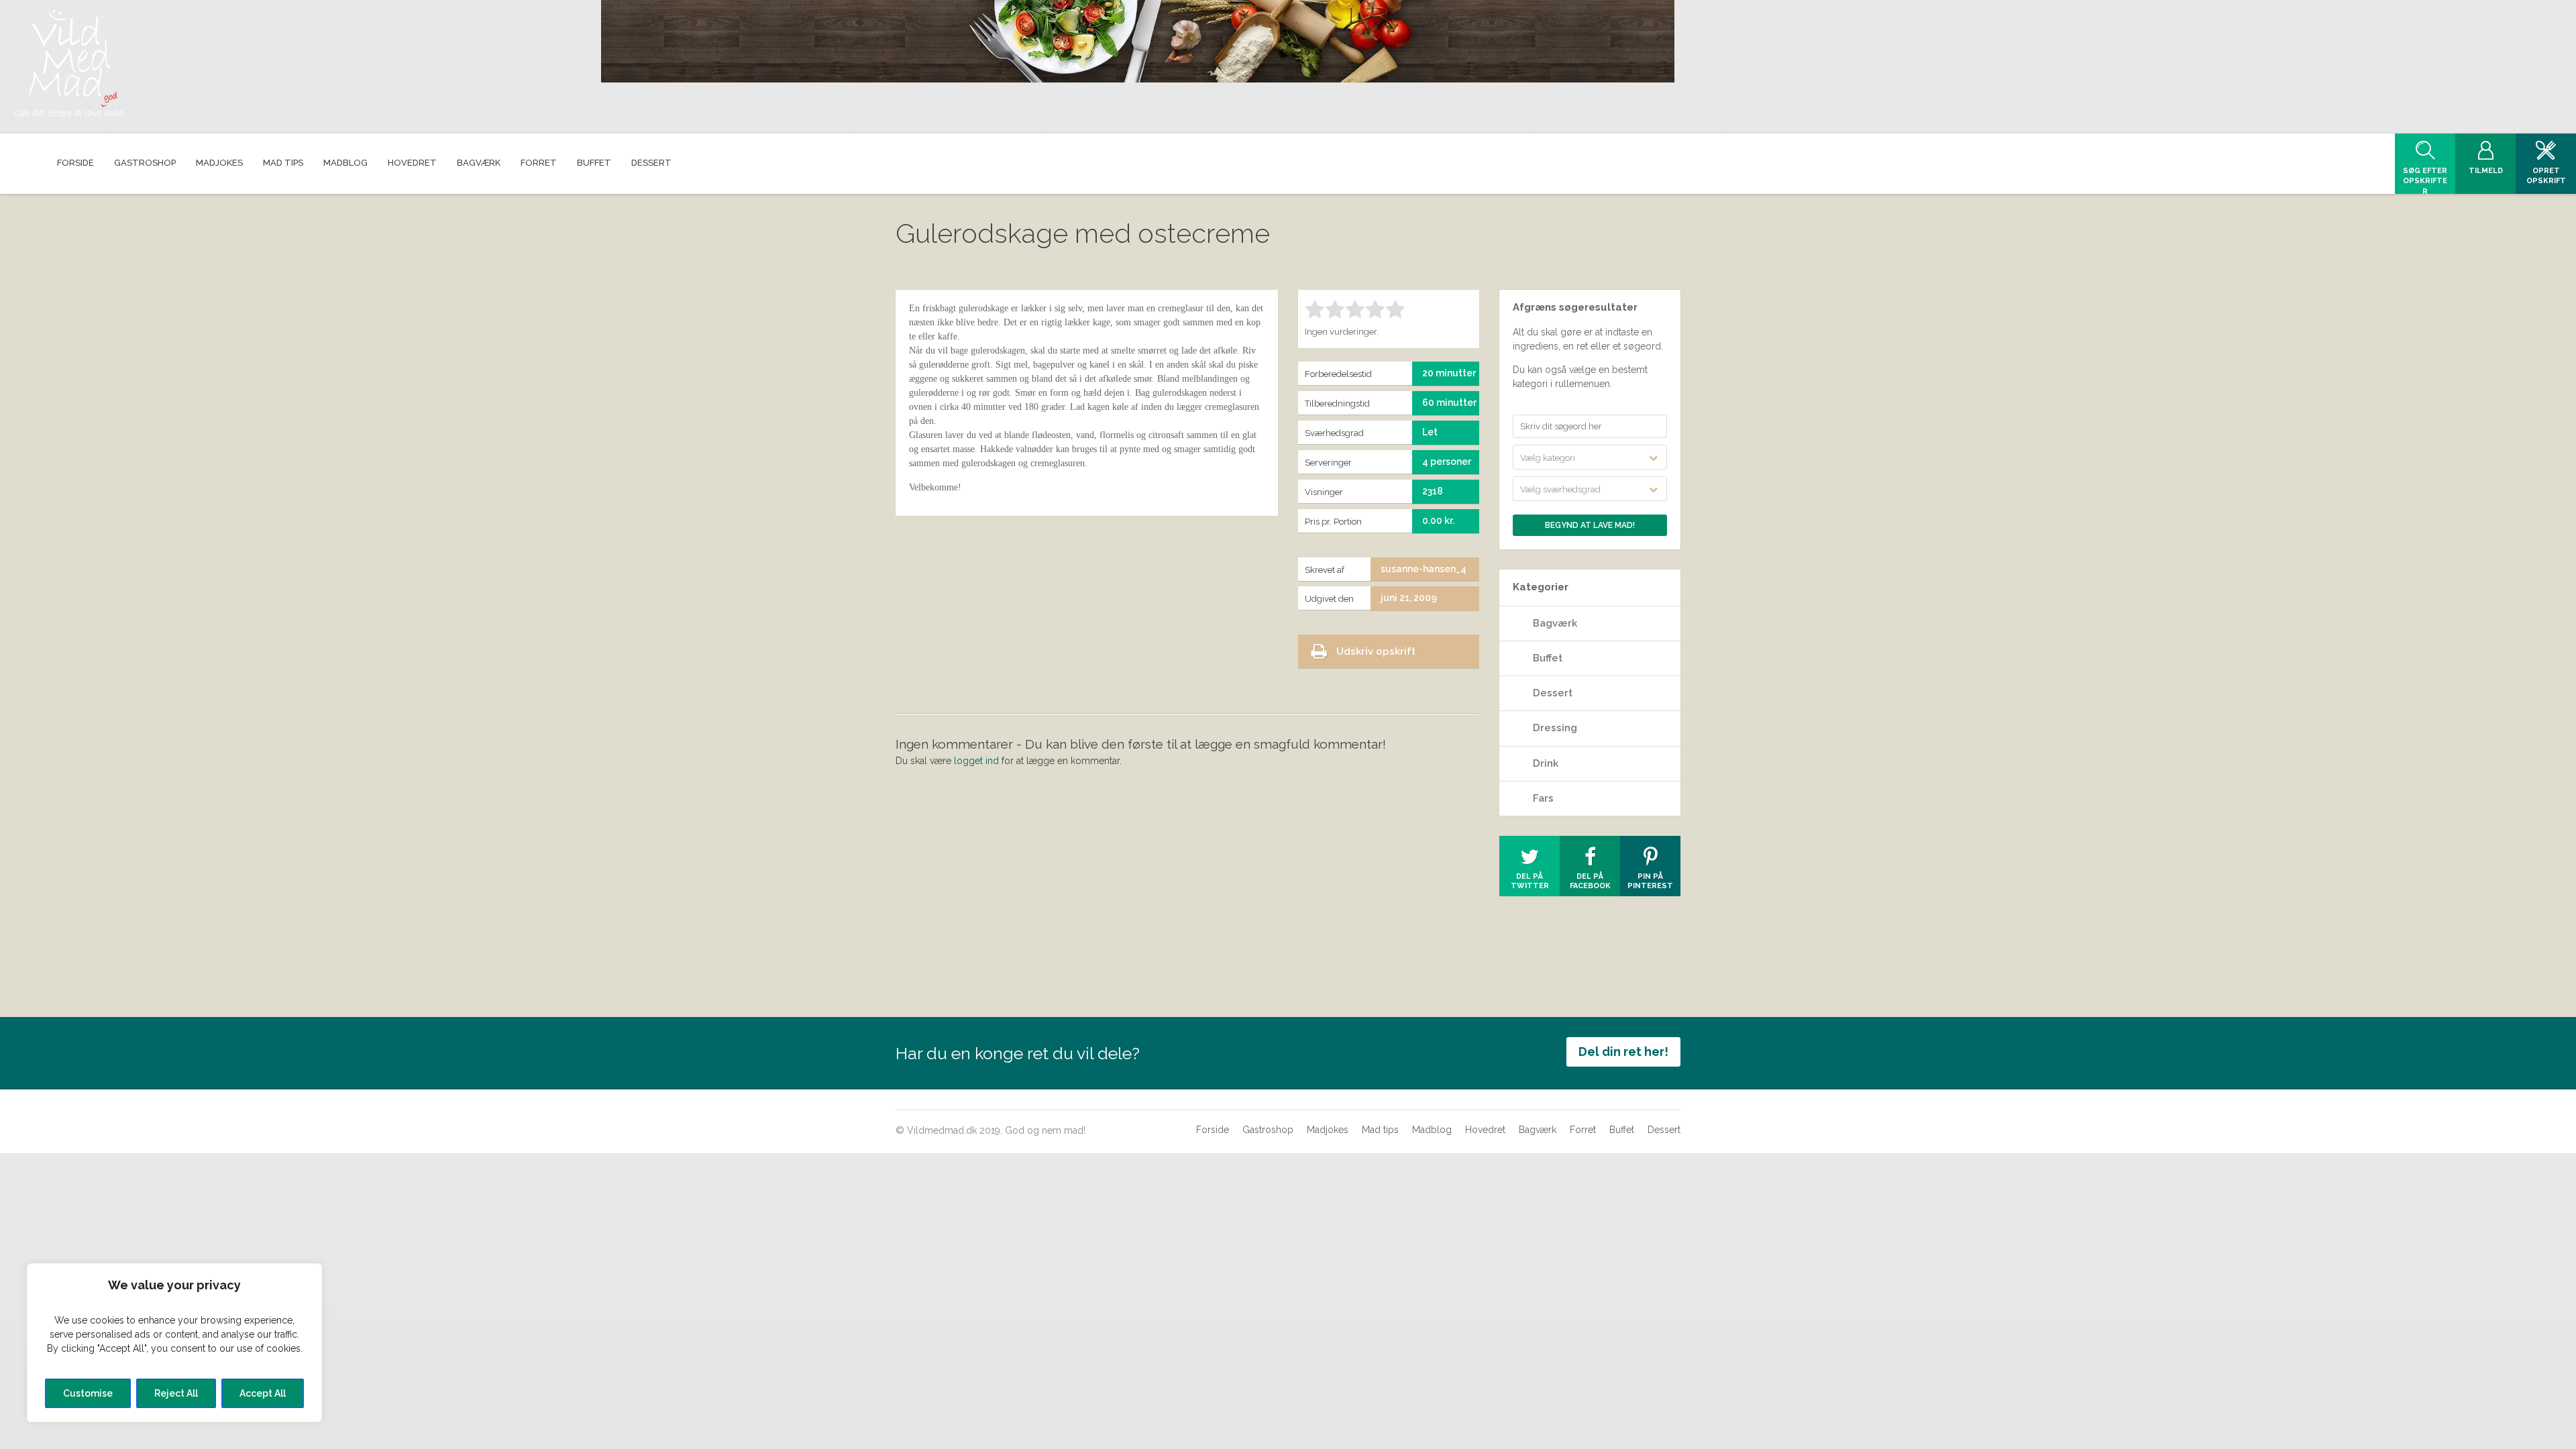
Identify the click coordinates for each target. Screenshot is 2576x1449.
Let (1430, 432)
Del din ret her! (1623, 1052)
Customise (88, 1393)
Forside (1213, 1130)
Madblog (1432, 1130)
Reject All (176, 1393)
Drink (1546, 763)
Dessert (1553, 693)
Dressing (1555, 728)
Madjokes (1328, 1130)
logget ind (976, 761)
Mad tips (1380, 1130)
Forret (1583, 1130)
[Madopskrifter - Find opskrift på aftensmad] (68, 64)
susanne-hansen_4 (1424, 569)
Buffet (1548, 658)
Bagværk (1555, 623)
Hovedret (1485, 1130)
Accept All (263, 1393)
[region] (174, 1343)
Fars (1543, 798)
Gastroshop (1268, 1130)
